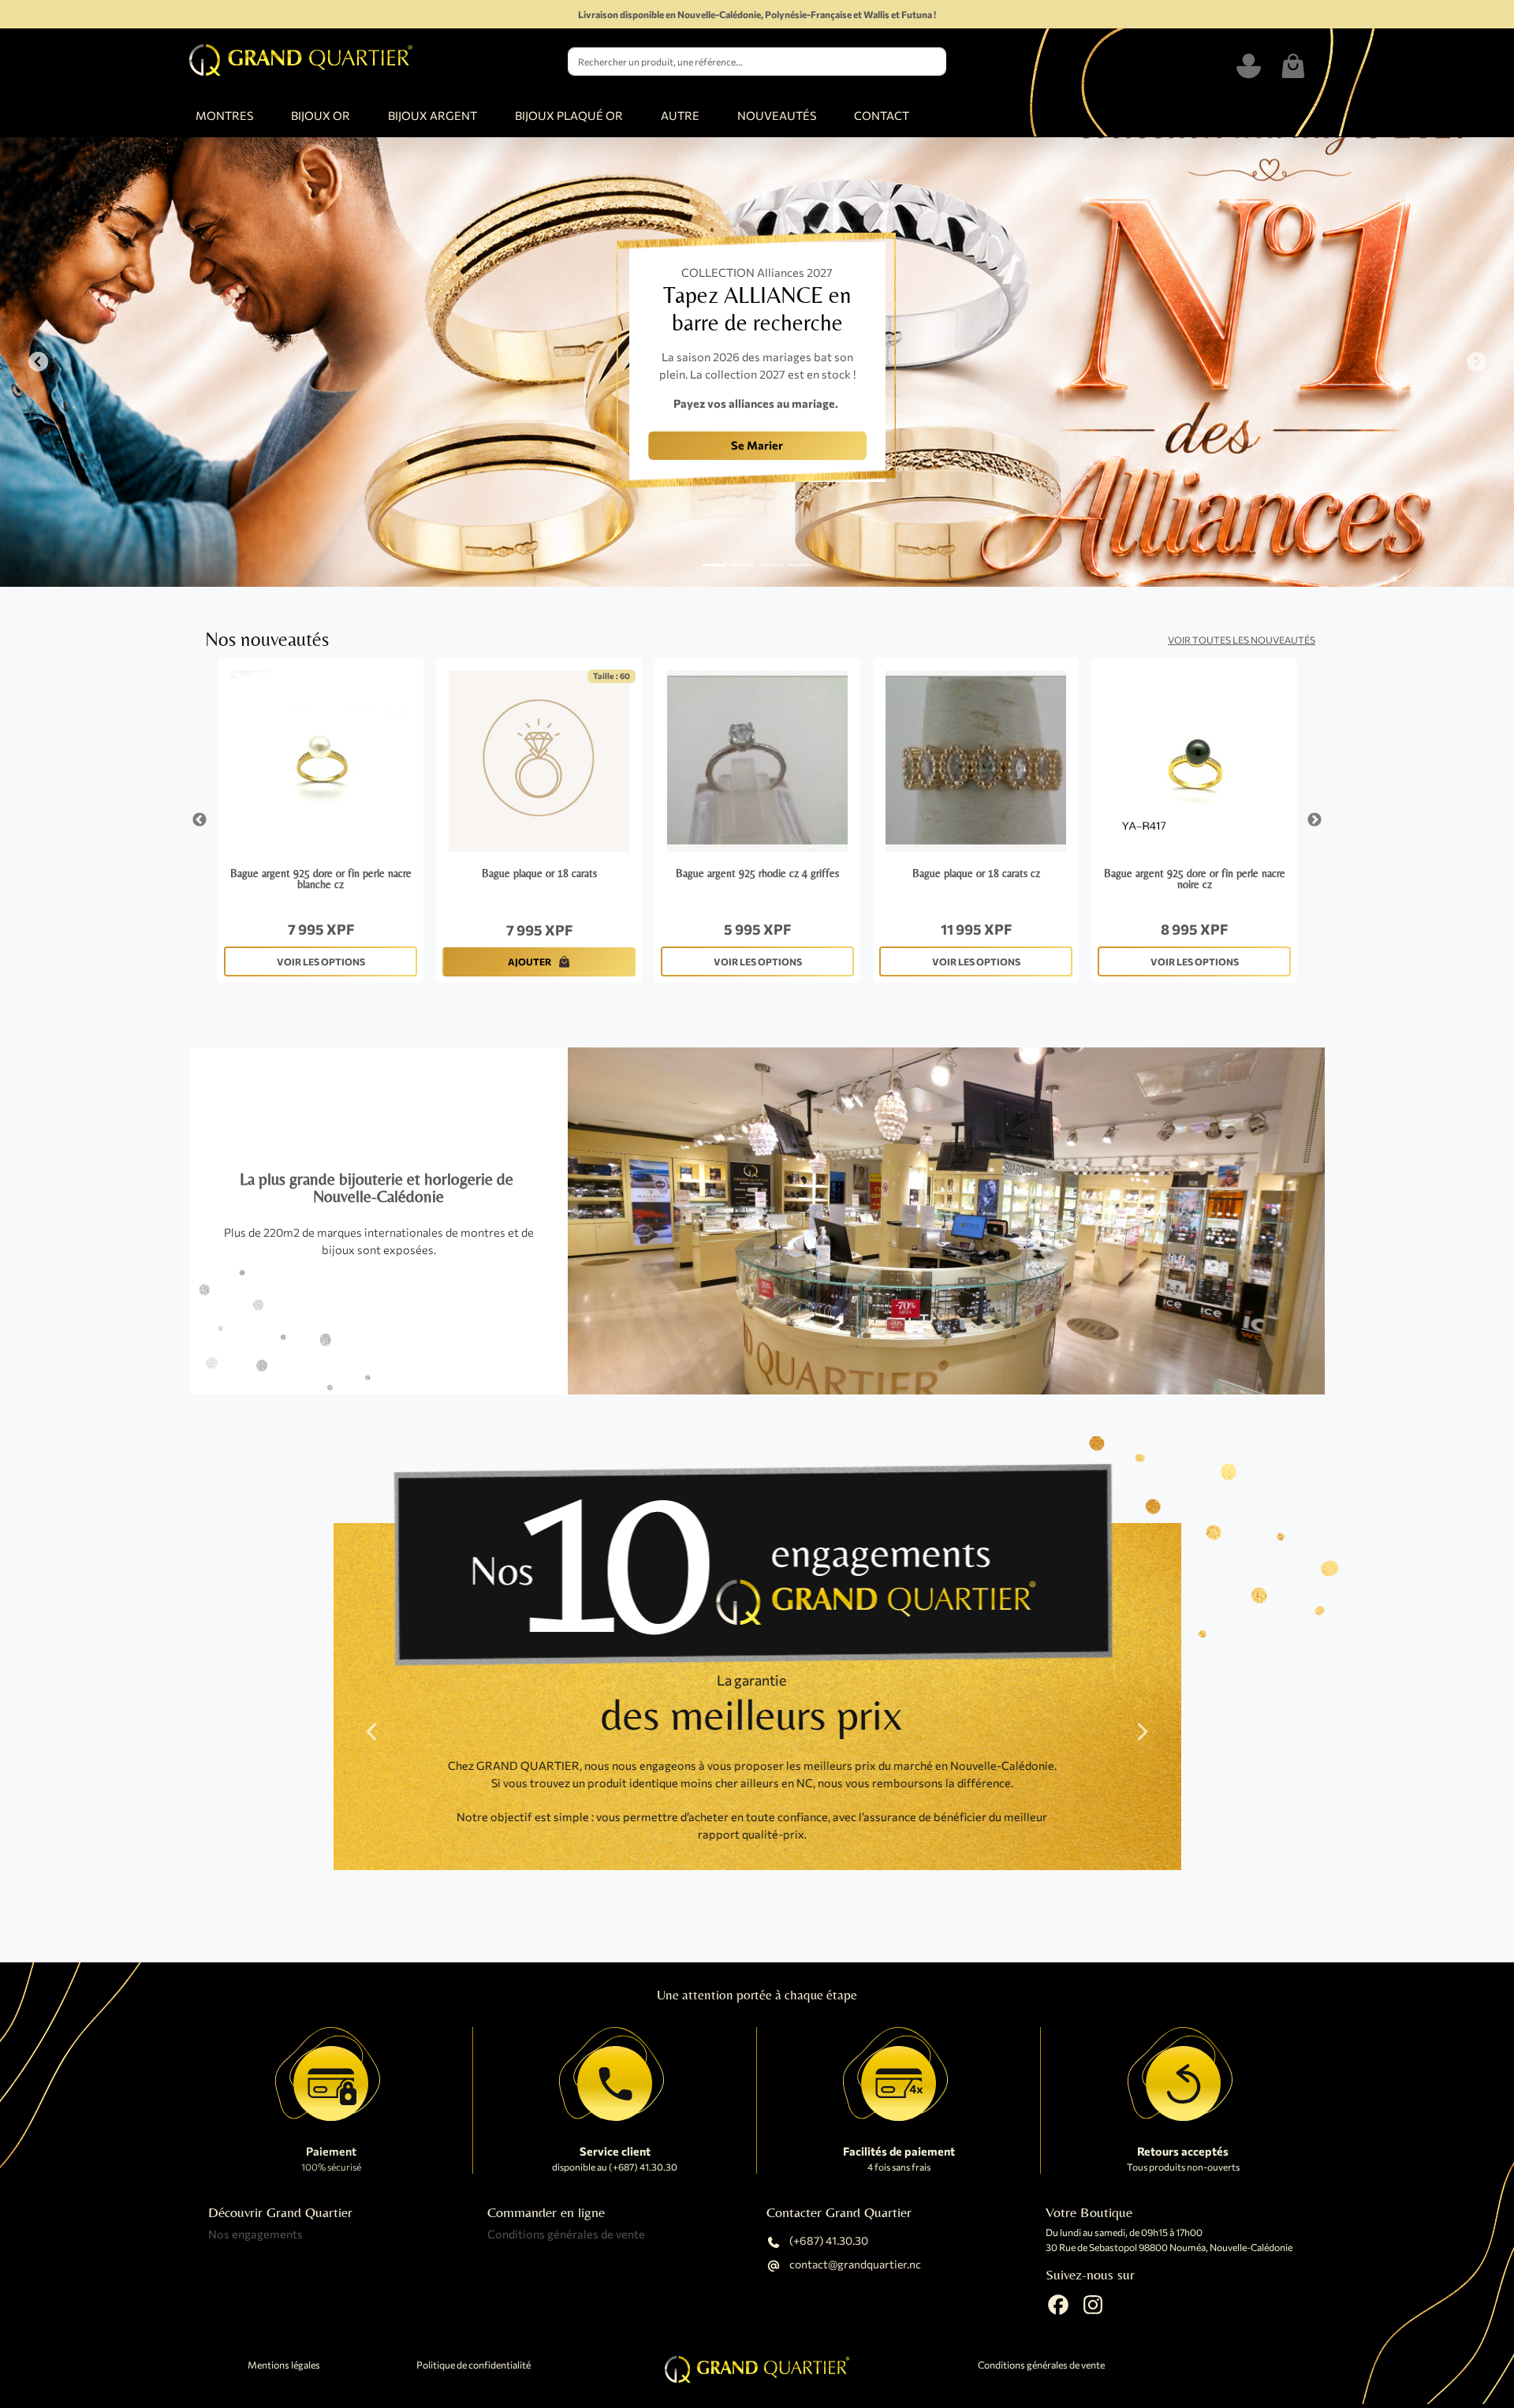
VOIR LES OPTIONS (321, 961)
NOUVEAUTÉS (777, 115)
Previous (200, 820)
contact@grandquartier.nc (854, 2265)
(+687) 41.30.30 (828, 2241)
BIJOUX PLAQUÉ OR (569, 115)
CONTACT (882, 115)
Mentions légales (284, 2365)
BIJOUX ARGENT (433, 115)
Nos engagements (255, 2234)
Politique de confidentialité (474, 2365)
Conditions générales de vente (566, 2234)
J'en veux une (468, 459)
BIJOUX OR (321, 115)
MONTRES (224, 115)
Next (1314, 820)
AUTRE (680, 115)
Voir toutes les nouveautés (1242, 640)
